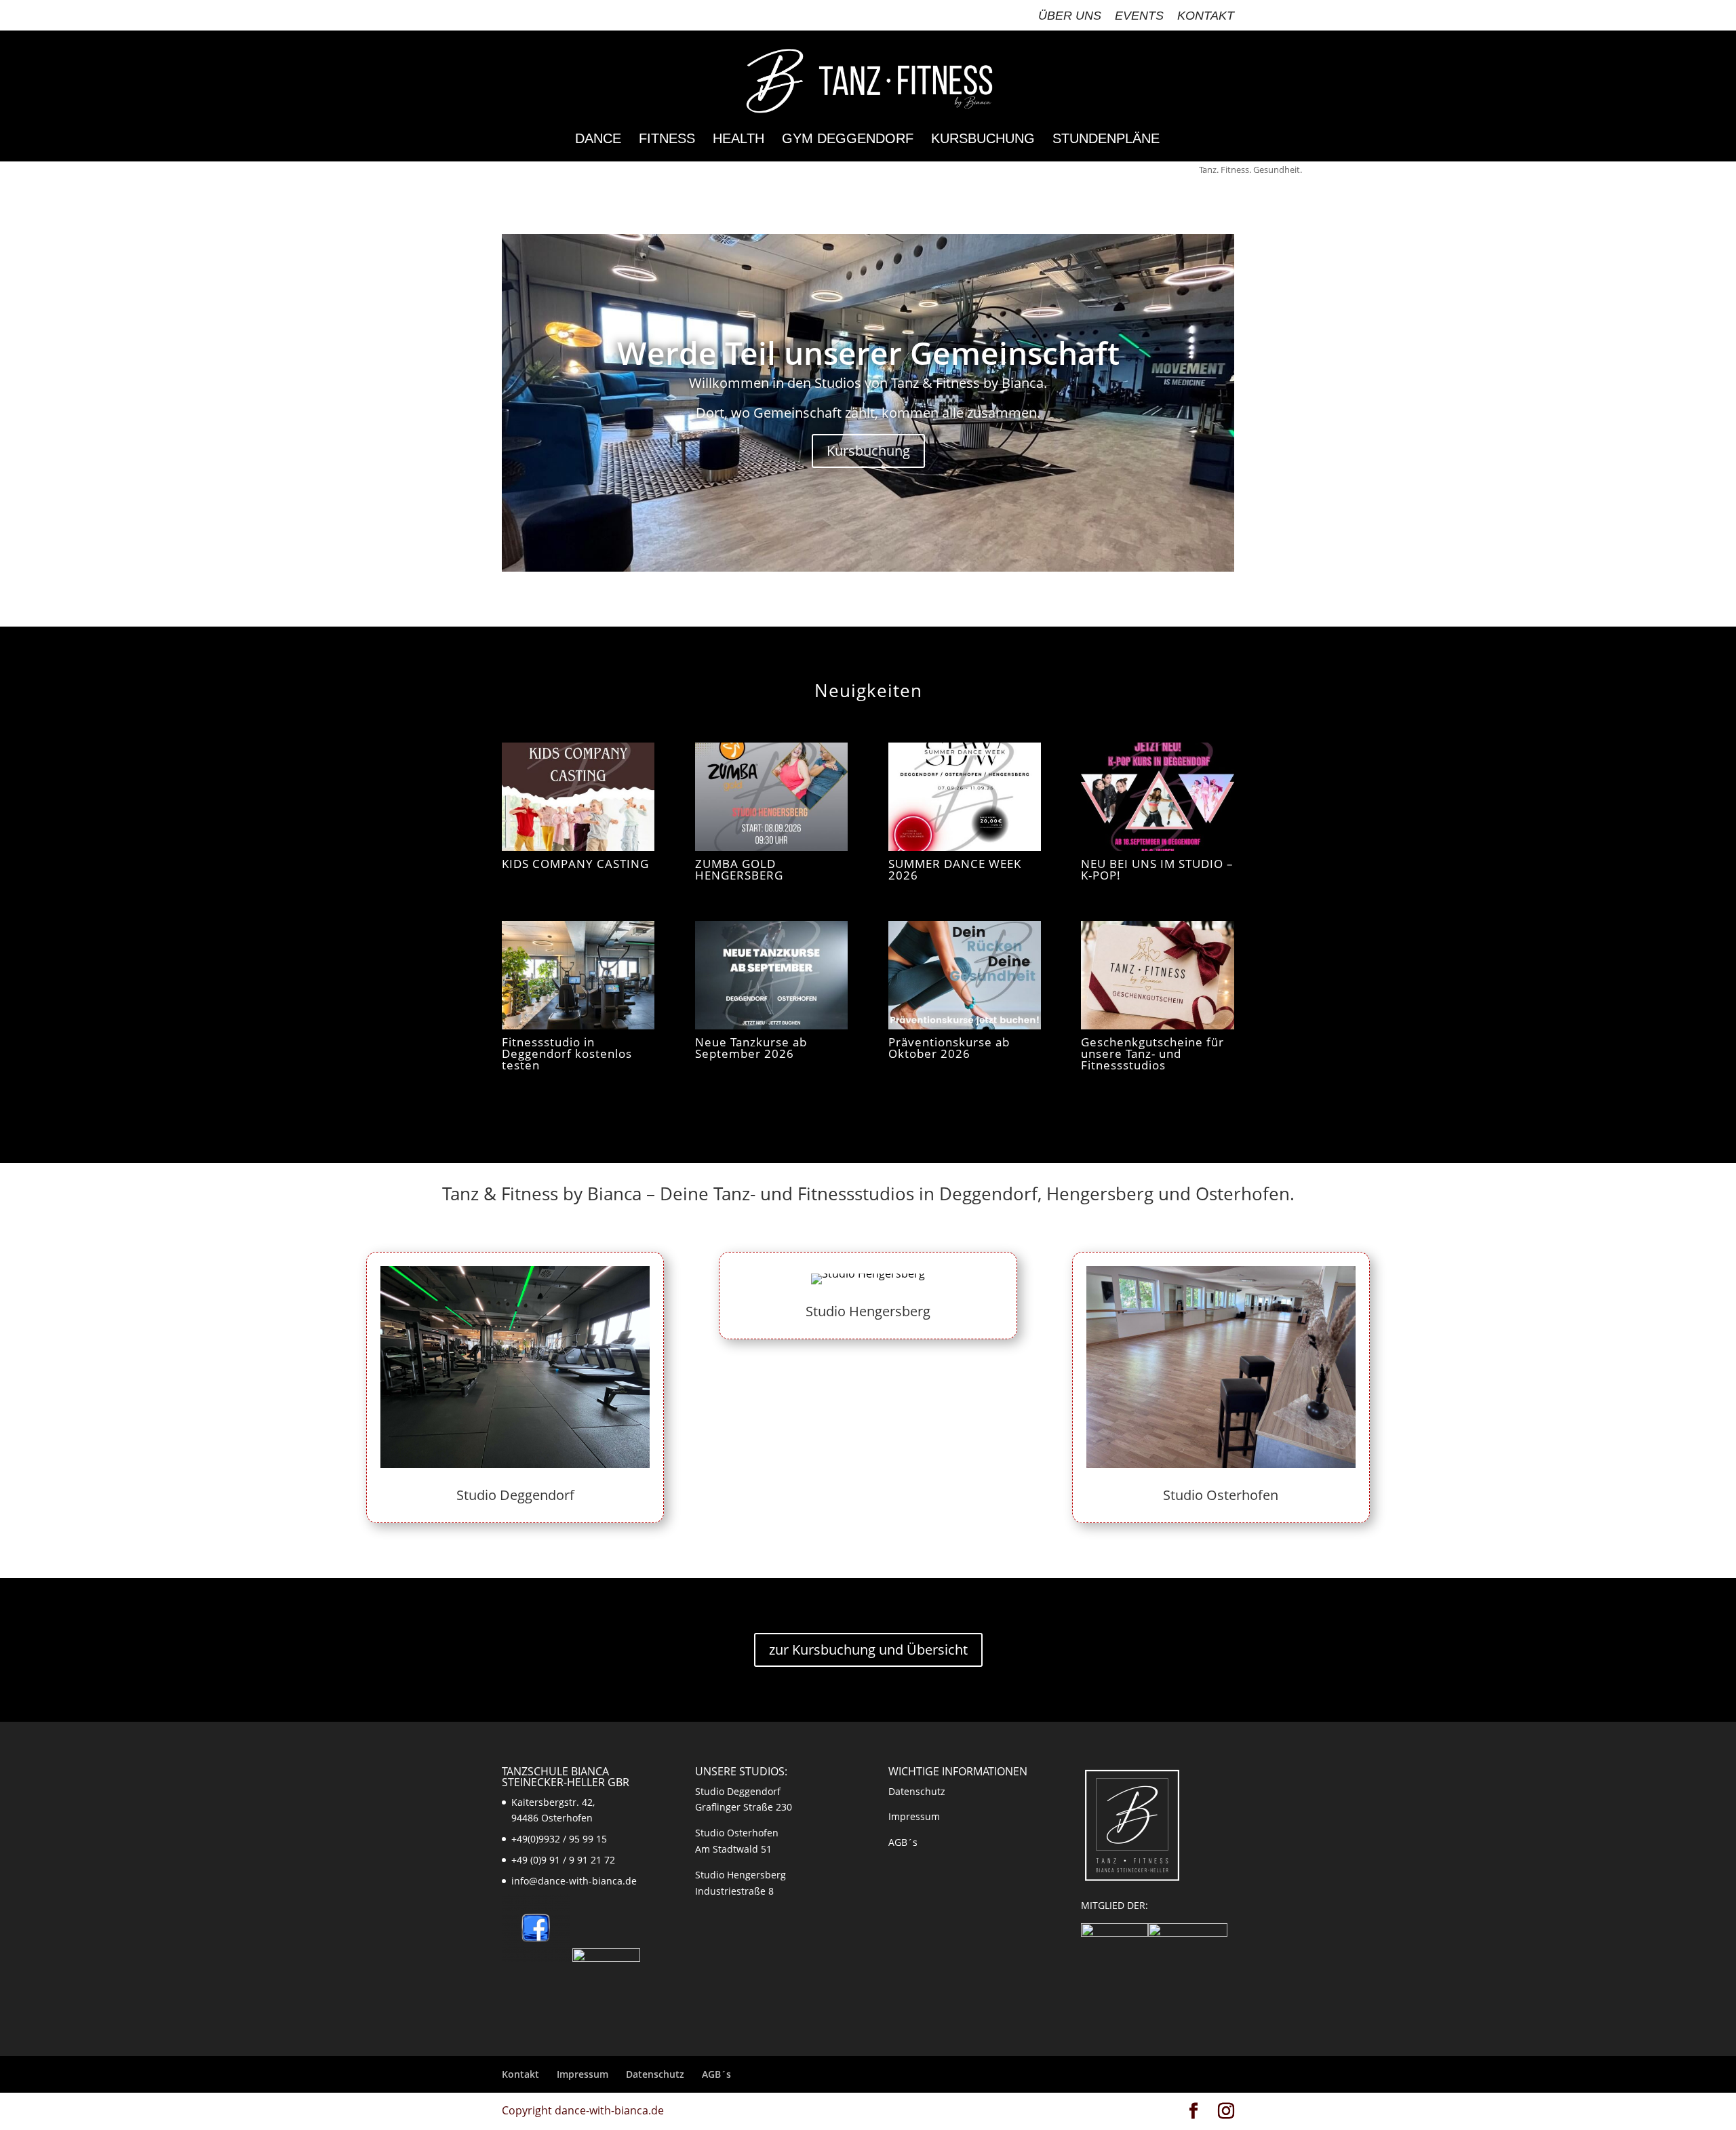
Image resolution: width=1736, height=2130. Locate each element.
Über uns (1070, 16)
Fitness (667, 140)
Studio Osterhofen (1221, 1495)
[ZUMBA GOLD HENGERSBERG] (771, 797)
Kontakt (1206, 16)
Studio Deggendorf (515, 1495)
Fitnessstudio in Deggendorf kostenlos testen (567, 1053)
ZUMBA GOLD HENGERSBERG (739, 869)
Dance (598, 140)
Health (738, 140)
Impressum (914, 1816)
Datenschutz (917, 1791)
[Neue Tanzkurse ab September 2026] (771, 975)
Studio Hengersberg (868, 1311)
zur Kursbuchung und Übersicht (868, 1650)
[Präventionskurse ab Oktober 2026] (965, 975)
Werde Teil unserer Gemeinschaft (868, 353)
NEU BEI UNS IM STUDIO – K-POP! (1157, 869)
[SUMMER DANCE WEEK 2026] (965, 797)
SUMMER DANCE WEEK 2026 (955, 869)
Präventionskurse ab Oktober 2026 (949, 1048)
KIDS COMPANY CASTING (575, 864)
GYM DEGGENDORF (848, 140)
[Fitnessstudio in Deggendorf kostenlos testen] (578, 975)
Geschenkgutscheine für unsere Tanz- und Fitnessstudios (1152, 1053)
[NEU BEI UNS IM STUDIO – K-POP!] (1157, 797)
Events (1139, 16)
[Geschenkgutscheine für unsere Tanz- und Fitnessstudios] (1157, 975)
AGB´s (903, 1842)
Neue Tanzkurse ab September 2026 (751, 1048)
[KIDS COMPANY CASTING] (578, 797)
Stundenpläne (1106, 140)
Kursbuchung (983, 140)
